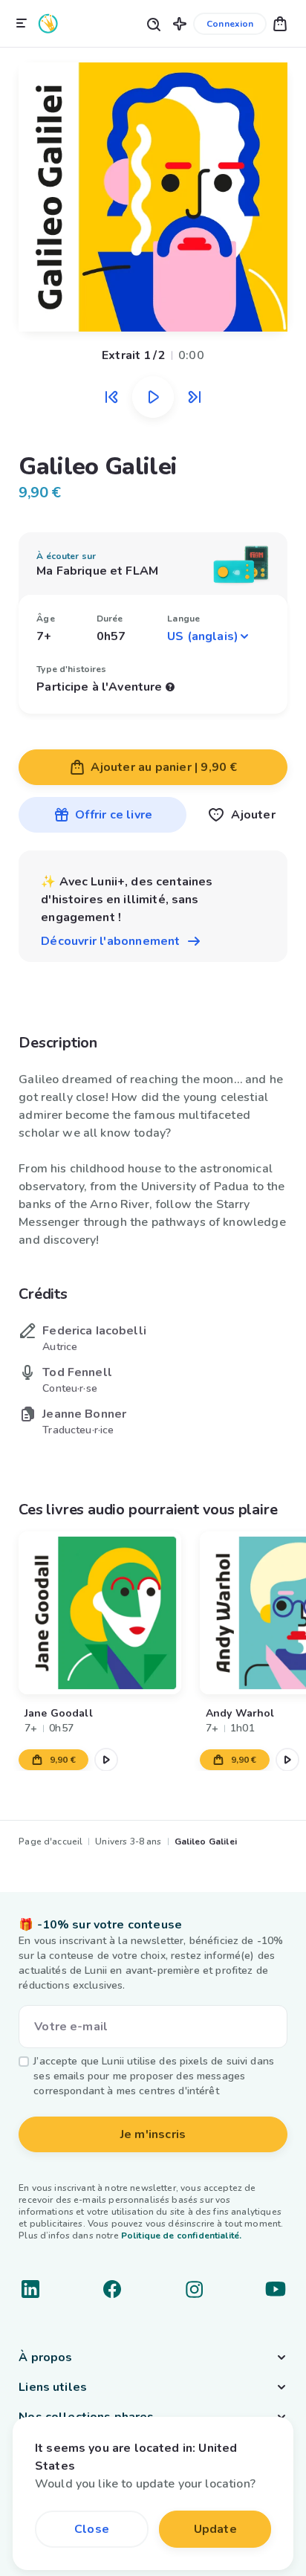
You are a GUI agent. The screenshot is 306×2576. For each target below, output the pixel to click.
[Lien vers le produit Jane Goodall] (100, 1613)
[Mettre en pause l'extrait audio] (153, 397)
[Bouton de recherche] (153, 23)
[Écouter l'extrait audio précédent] (111, 397)
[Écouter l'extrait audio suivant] (195, 397)
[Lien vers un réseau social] (30, 2289)
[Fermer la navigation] (22, 24)
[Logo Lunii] (48, 23)
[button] (180, 23)
